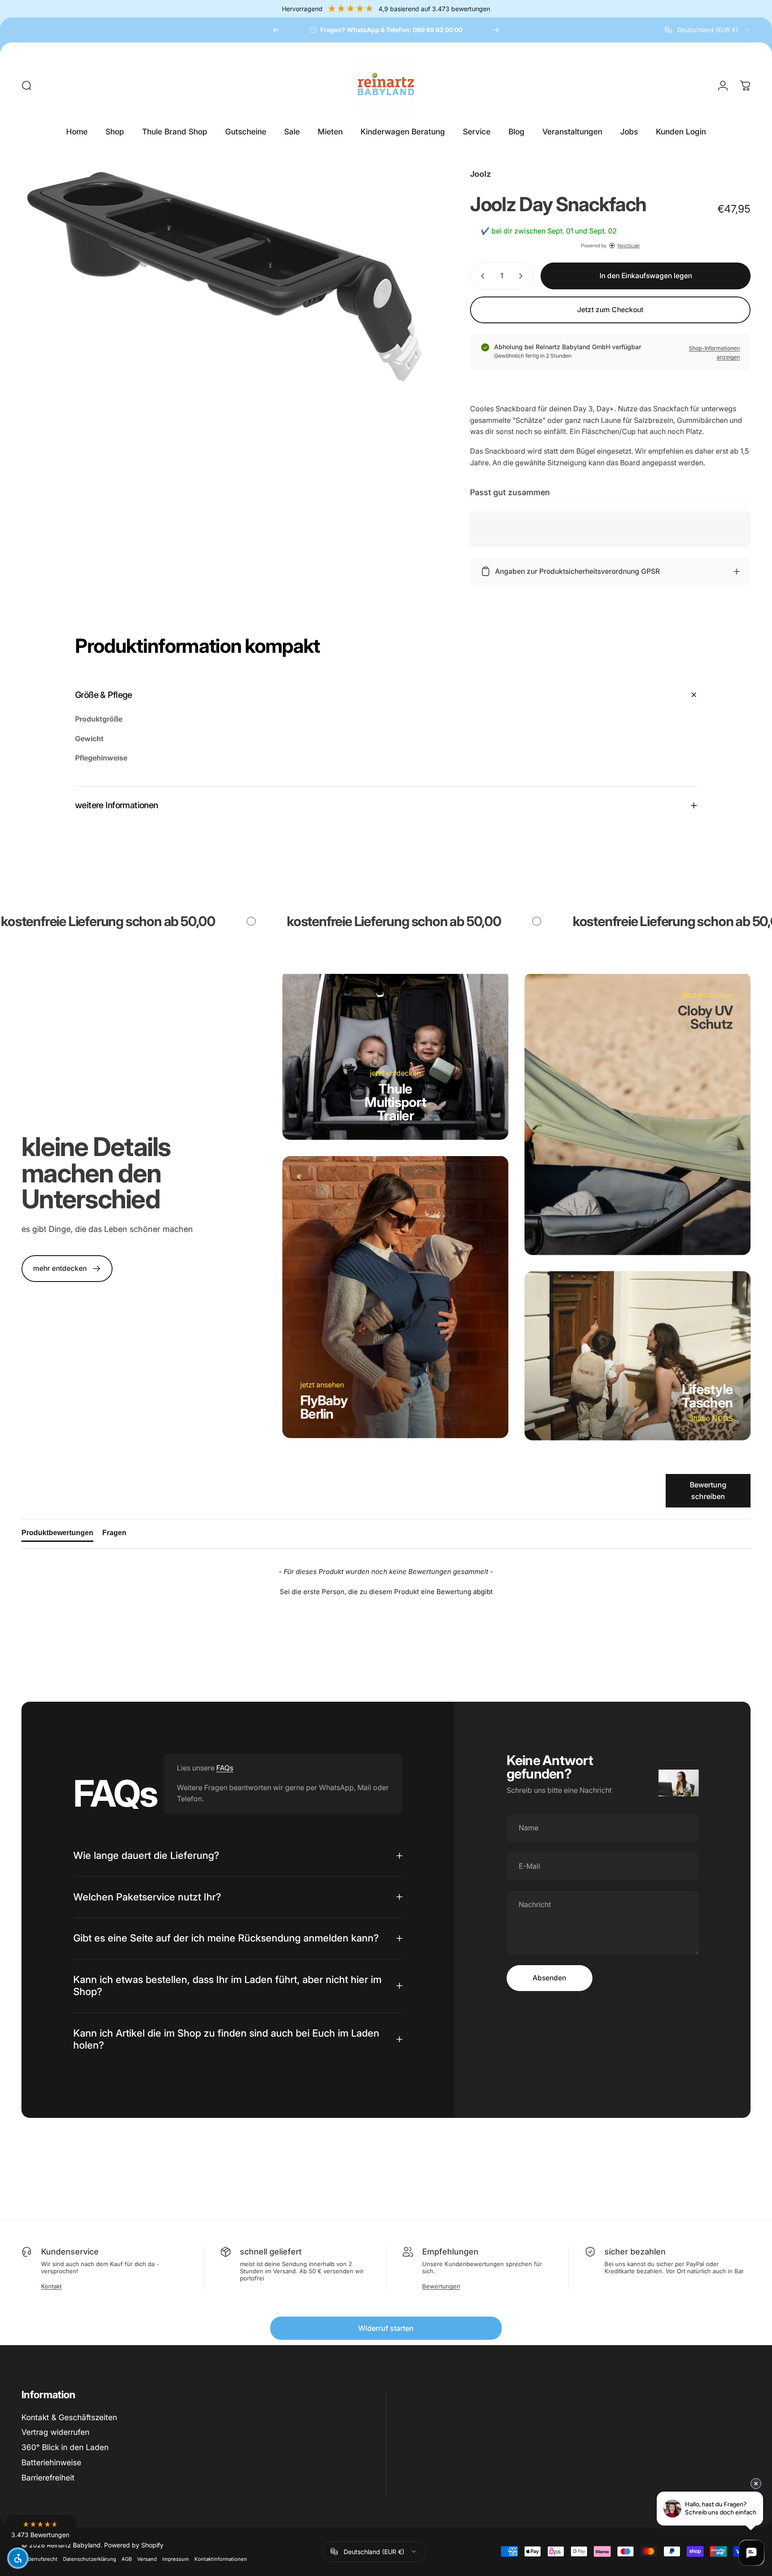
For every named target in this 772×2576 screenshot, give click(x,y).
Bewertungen (441, 2286)
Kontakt (51, 2286)
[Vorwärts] (496, 30)
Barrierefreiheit (48, 2478)
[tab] (57, 1535)
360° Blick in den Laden (65, 2447)
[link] (67, 1269)
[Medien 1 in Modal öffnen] (232, 274)
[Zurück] (276, 30)
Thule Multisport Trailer (395, 1102)
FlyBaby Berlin (324, 1407)
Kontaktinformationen (221, 2559)
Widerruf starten (386, 2328)
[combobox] (708, 30)
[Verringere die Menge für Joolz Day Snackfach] (481, 276)
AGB (127, 2559)
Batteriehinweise (51, 2462)
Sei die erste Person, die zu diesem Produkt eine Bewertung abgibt (386, 1592)
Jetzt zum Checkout (610, 310)
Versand (147, 2559)
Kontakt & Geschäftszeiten (69, 2417)
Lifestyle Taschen (707, 1396)
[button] (386, 1591)
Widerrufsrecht (40, 2559)
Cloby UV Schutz (705, 1017)
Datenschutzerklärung (90, 2559)
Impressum (176, 2559)
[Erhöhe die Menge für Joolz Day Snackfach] (523, 276)
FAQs (225, 1768)
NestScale (629, 246)
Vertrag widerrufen (55, 2432)
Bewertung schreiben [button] (708, 1490)
